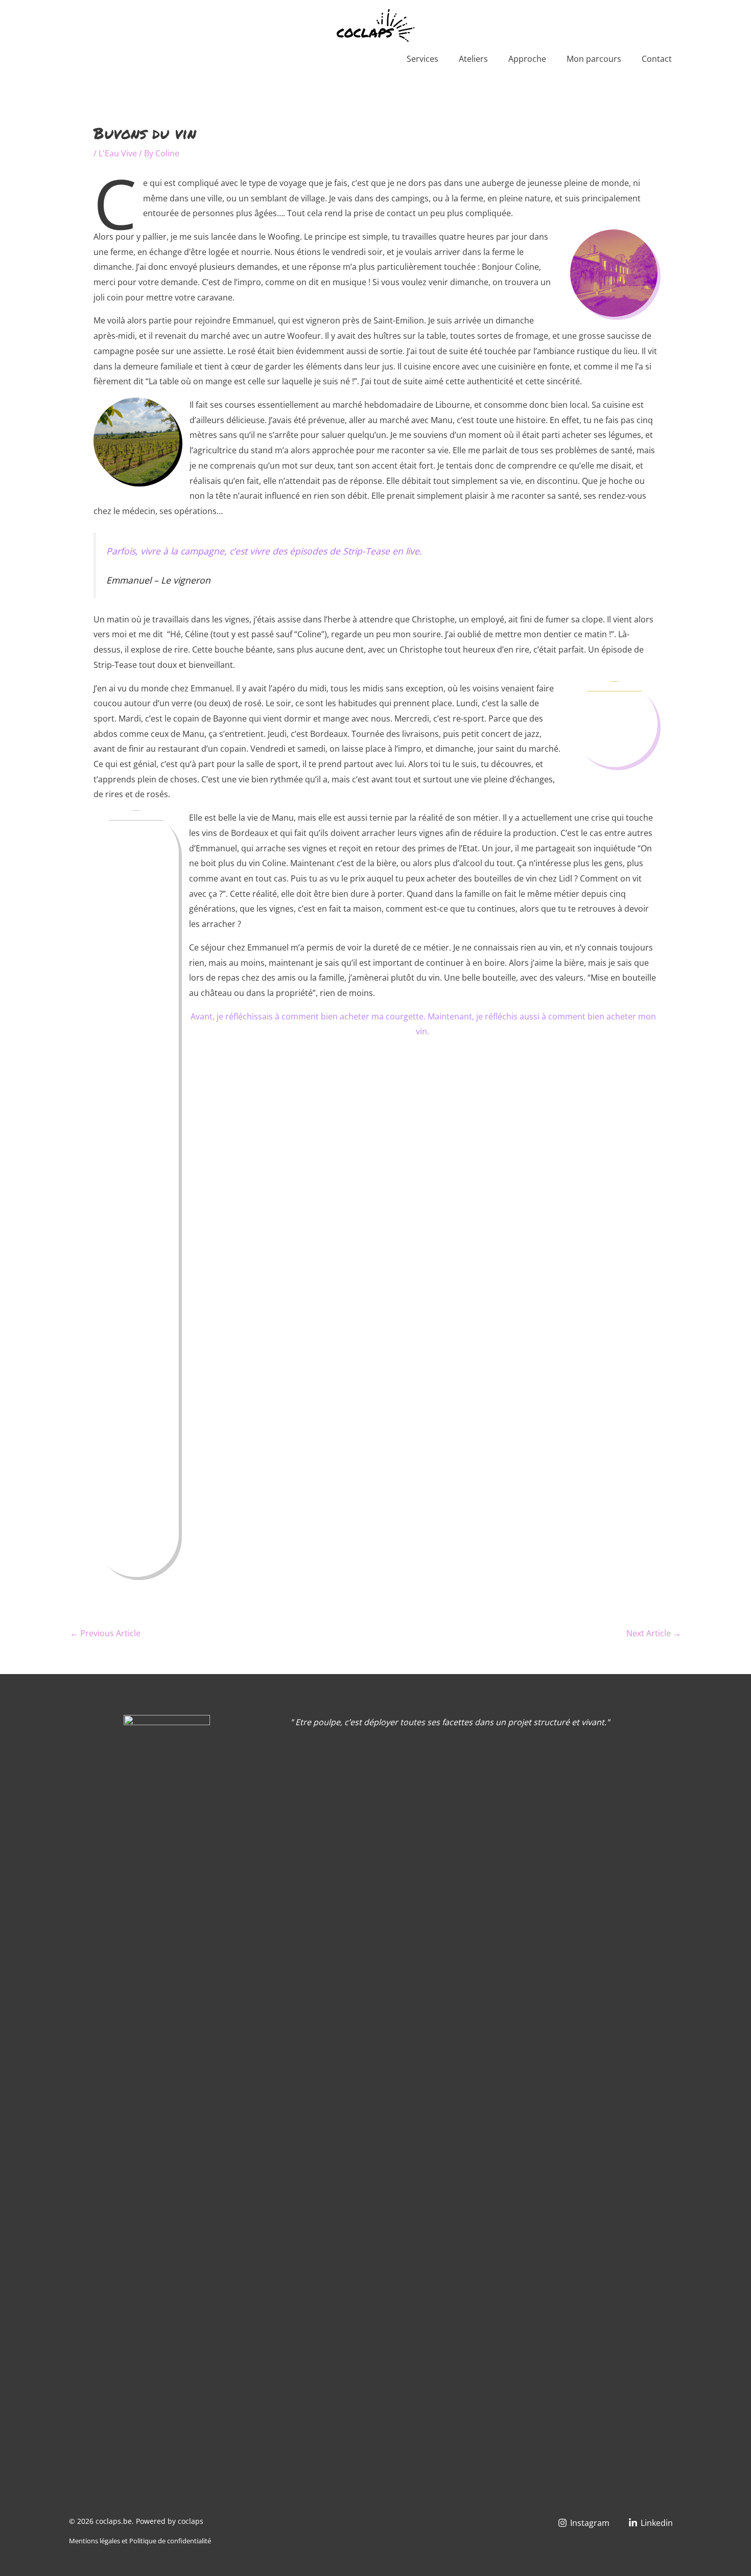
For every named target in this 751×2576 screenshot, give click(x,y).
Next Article (654, 1633)
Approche (527, 59)
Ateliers (473, 59)
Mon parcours (594, 59)
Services (423, 59)
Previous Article (105, 1633)
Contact (657, 59)
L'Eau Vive (118, 153)
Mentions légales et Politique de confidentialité (140, 2541)
